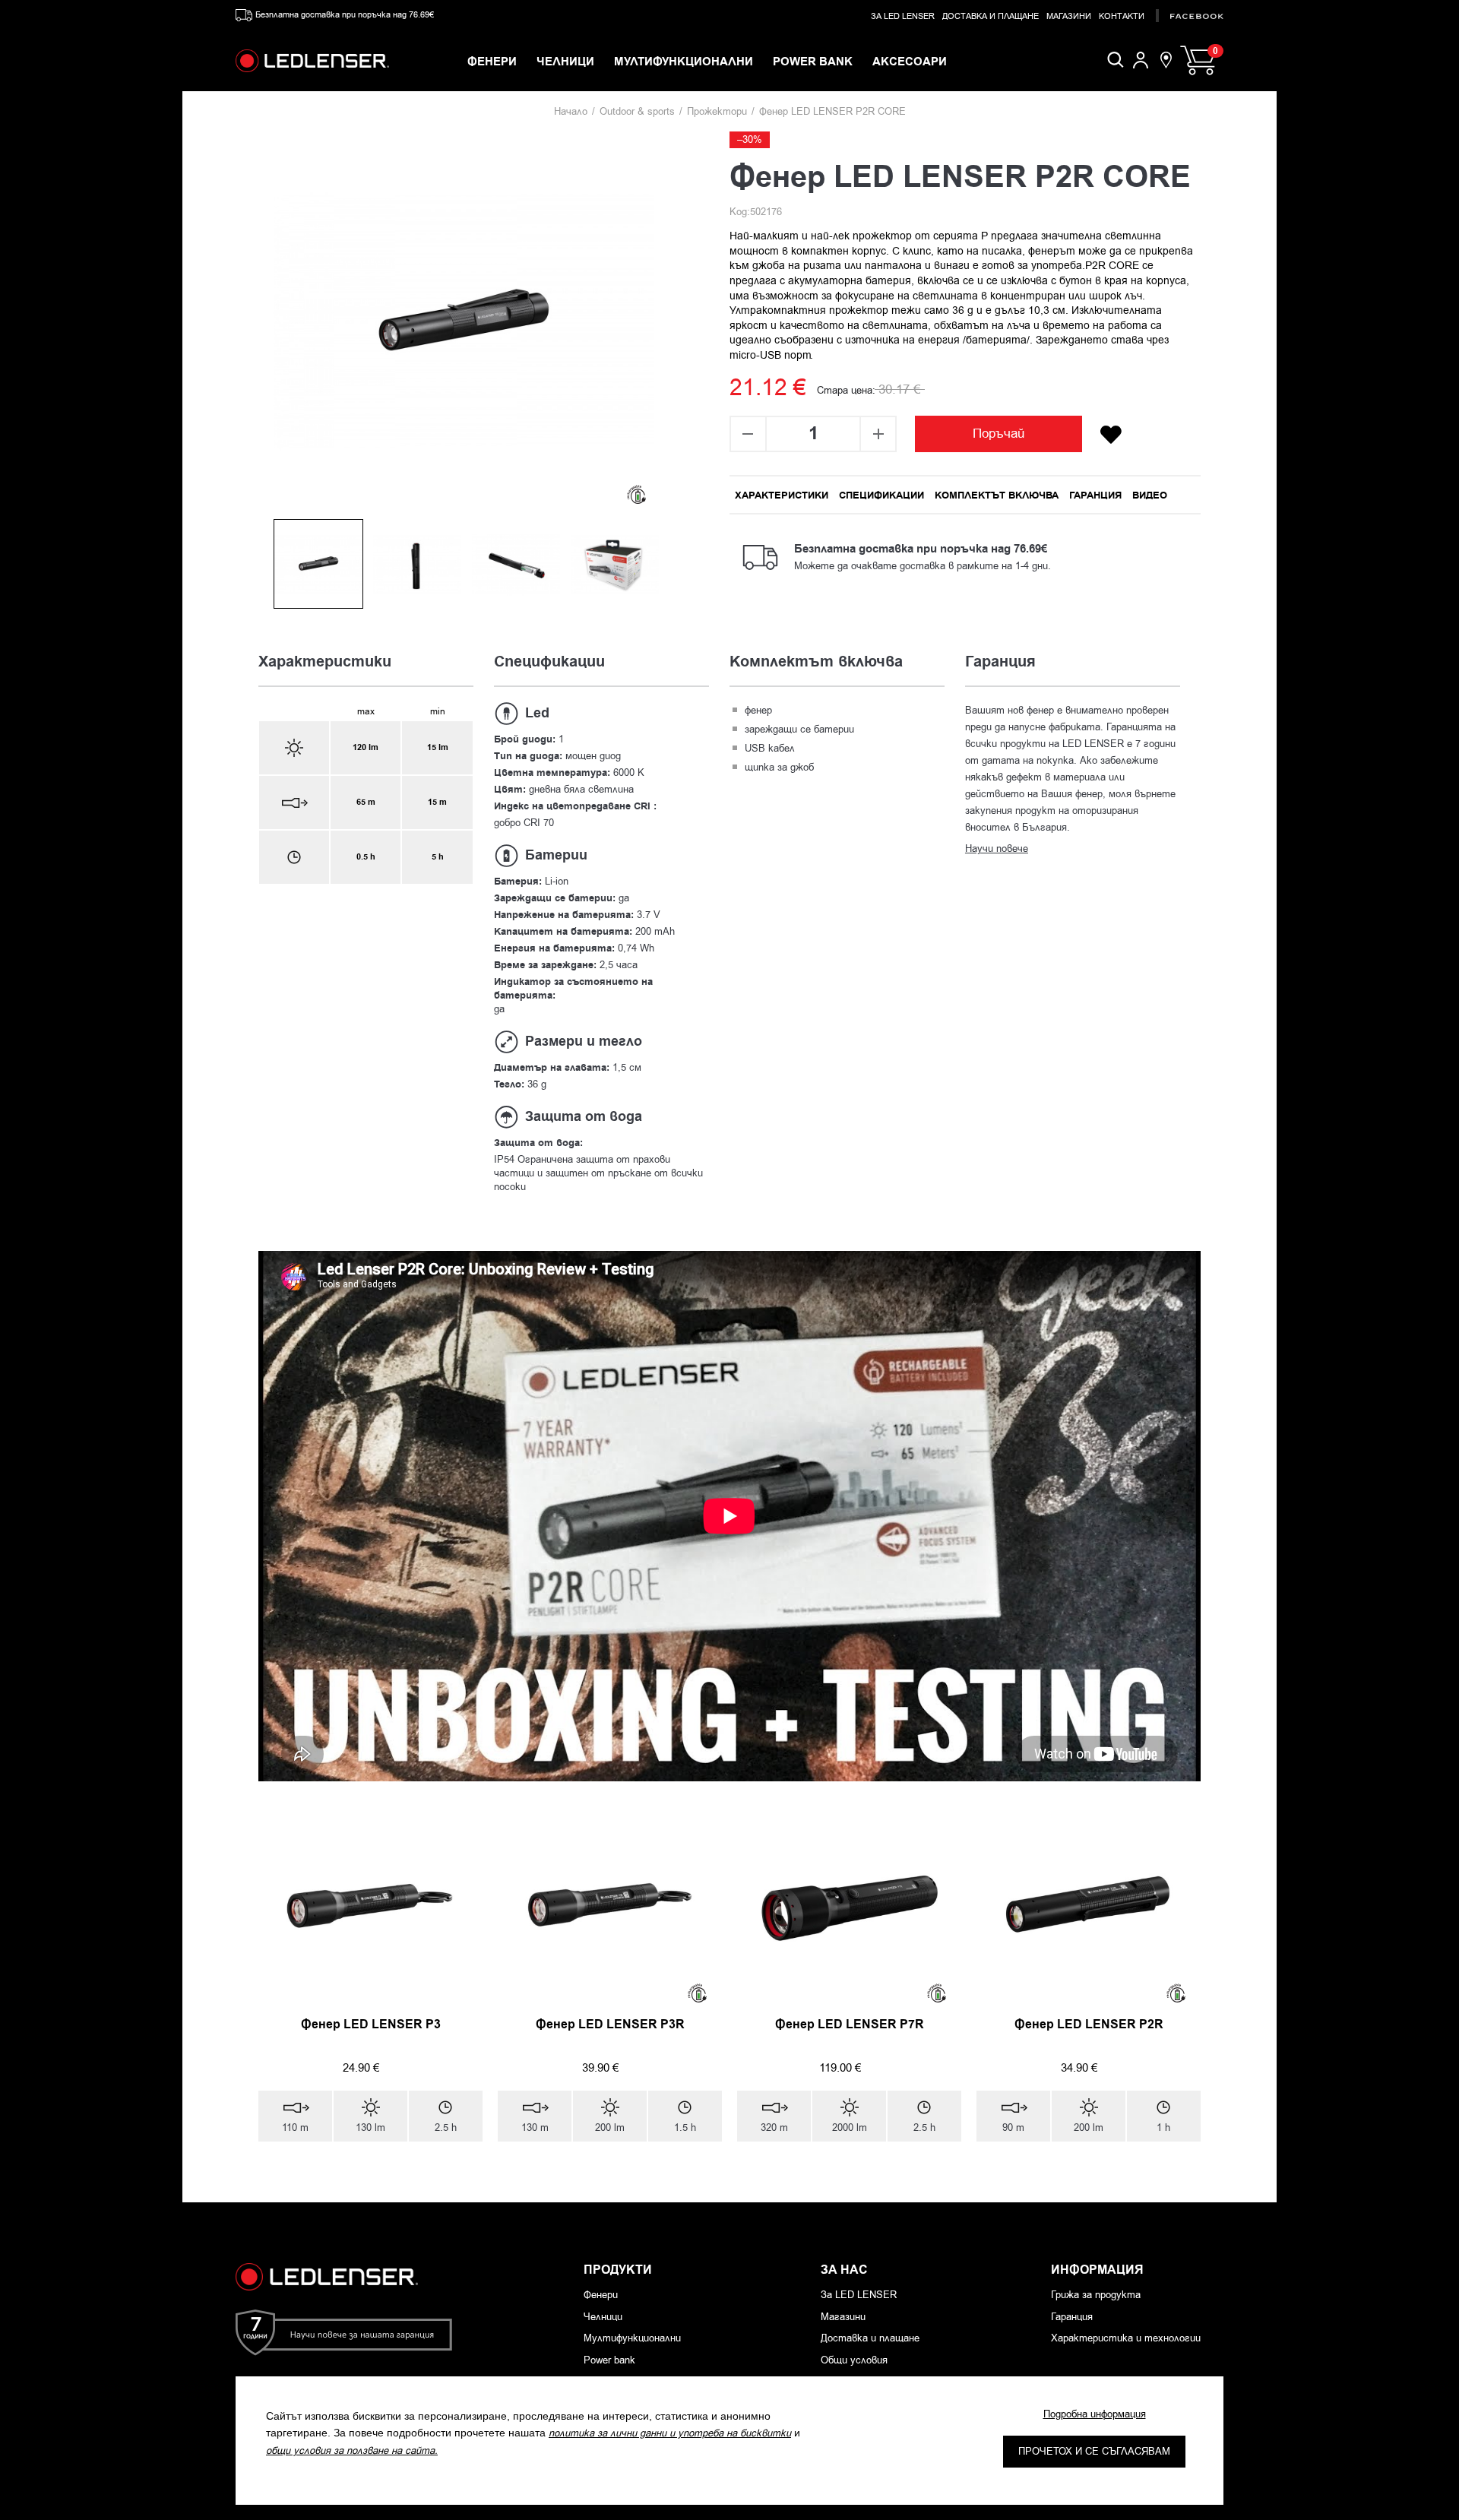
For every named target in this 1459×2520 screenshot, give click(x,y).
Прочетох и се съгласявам (1094, 2451)
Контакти (1122, 16)
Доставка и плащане (991, 16)
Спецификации (881, 495)
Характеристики (782, 495)
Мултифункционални (632, 2338)
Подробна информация (1095, 2414)
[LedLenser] (312, 61)
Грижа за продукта (1096, 2295)
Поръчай (999, 434)
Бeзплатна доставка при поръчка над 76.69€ (345, 15)
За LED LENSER (903, 16)
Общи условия (854, 2360)
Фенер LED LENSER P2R (1089, 2025)
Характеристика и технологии (1126, 2338)
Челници (603, 2317)
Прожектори (717, 111)
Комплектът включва (997, 495)
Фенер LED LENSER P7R (850, 2025)
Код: (740, 212)
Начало (571, 111)
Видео (1150, 495)
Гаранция (1095, 495)
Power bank (609, 2360)
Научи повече (997, 848)
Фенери (601, 2295)
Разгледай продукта (363, 2176)
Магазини (1069, 16)
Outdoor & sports (637, 111)
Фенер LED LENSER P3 (371, 2025)
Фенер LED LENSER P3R (610, 2025)
